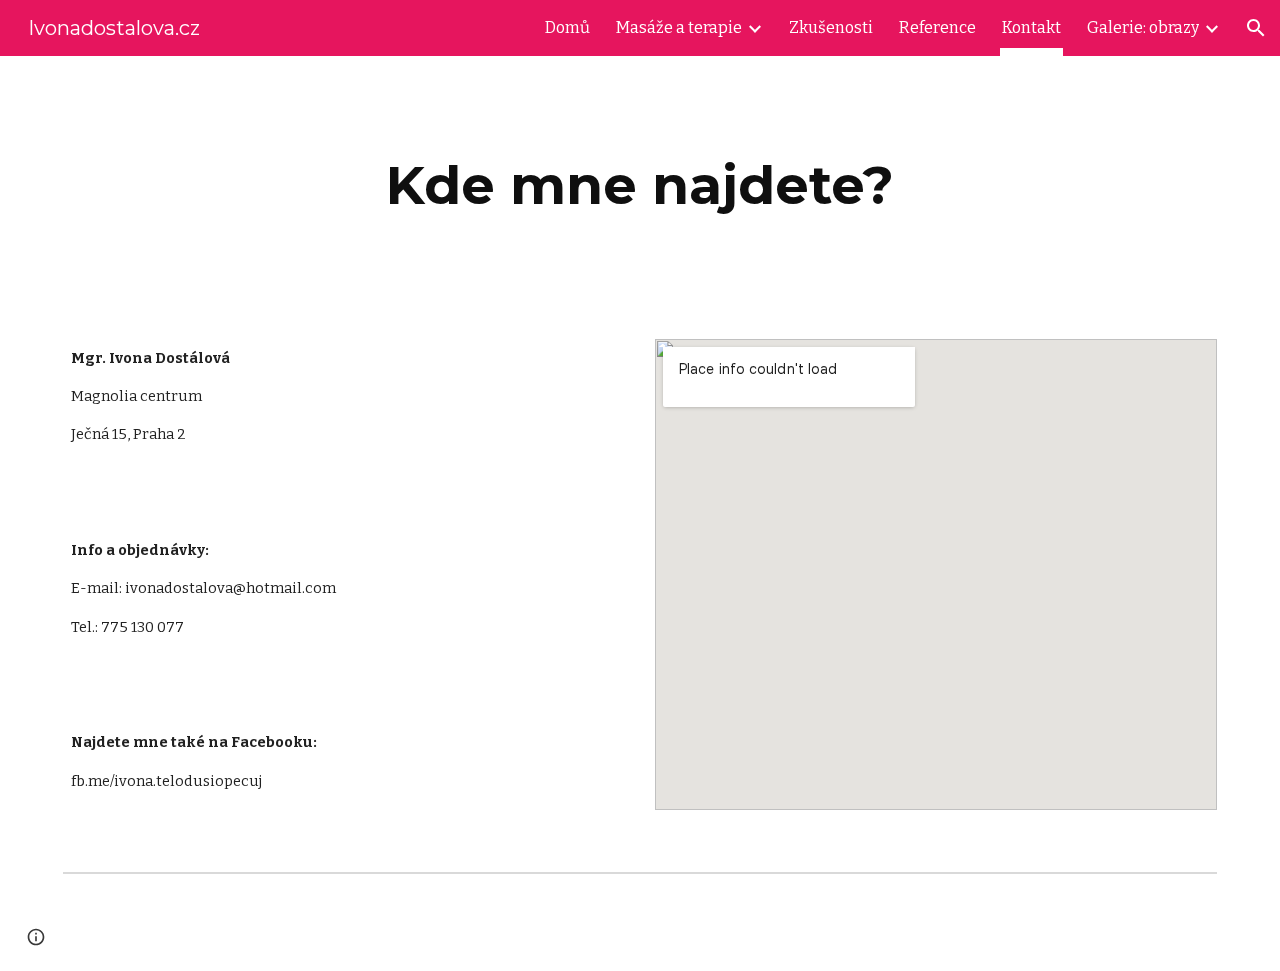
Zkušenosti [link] (831, 27)
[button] (1256, 28)
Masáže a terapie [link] (679, 27)
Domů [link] (567, 27)
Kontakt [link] (1031, 27)
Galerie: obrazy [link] (1143, 27)
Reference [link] (937, 27)
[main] (640, 185)
